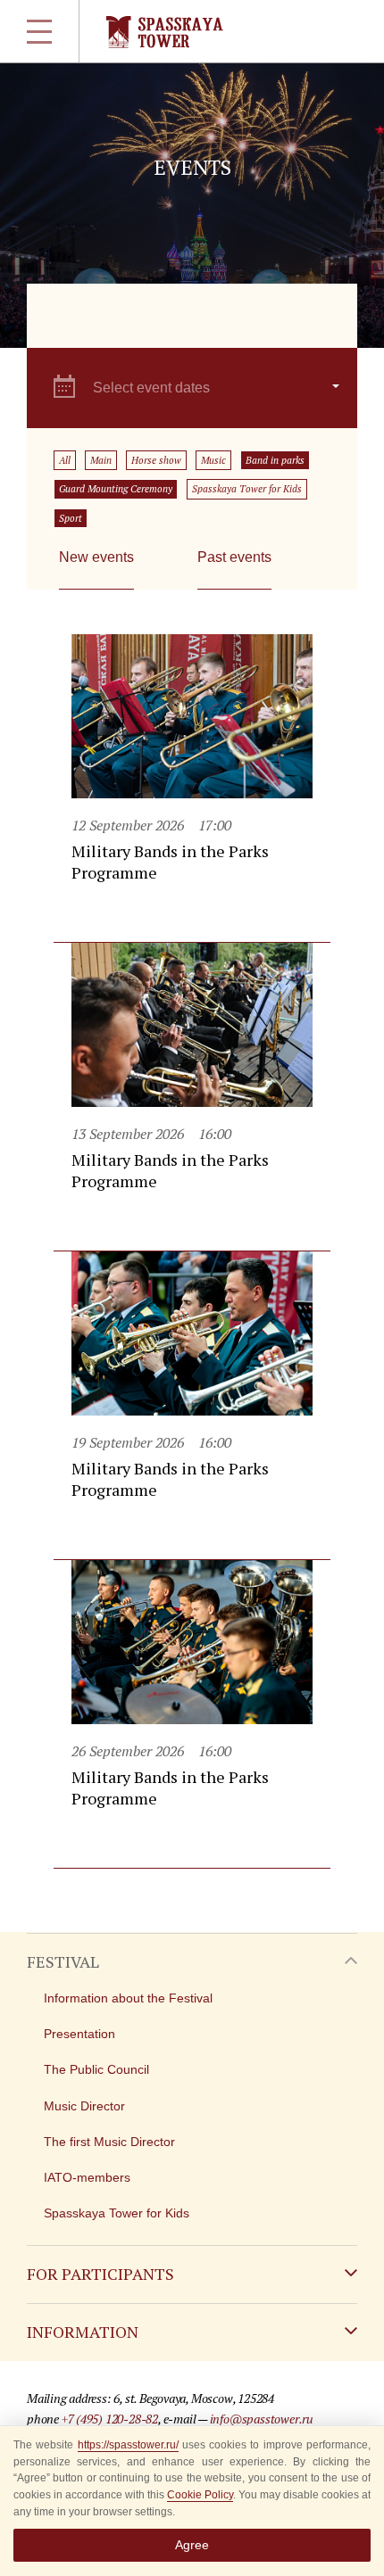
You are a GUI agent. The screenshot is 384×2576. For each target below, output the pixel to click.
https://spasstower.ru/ (128, 2445)
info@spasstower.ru (262, 2419)
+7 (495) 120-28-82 (110, 2419)
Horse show (156, 460)
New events (96, 557)
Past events (234, 557)
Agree (192, 2545)
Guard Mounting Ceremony (116, 489)
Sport (71, 518)
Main (101, 460)
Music (213, 460)
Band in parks (275, 460)
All (65, 460)
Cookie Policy (200, 2495)
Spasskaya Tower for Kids (247, 489)
